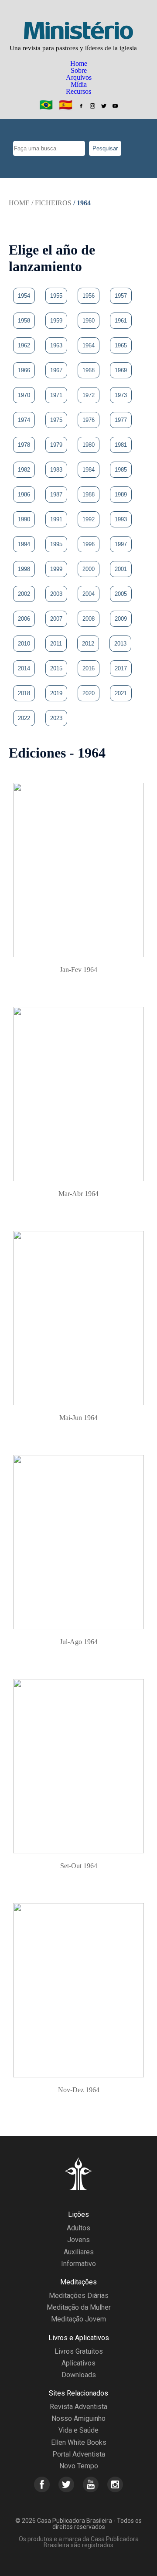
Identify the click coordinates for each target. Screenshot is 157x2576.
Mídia (79, 84)
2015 (56, 668)
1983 (56, 470)
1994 (24, 544)
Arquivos (79, 77)
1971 (56, 395)
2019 (56, 693)
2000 (89, 569)
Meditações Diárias (79, 2296)
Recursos (78, 91)
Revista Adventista (78, 2407)
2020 (89, 693)
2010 (24, 644)
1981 (121, 445)
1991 (56, 519)
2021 (121, 693)
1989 (121, 494)
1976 (89, 420)
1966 (24, 370)
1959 (56, 321)
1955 (56, 296)
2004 (89, 594)
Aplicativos (78, 2363)
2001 (121, 569)
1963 (56, 345)
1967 (56, 370)
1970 (24, 395)
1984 (89, 470)
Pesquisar (105, 148)
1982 (24, 470)
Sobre (79, 70)
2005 (121, 594)
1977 (121, 420)
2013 (120, 644)
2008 (89, 619)
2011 (56, 644)
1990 (24, 519)
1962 (24, 345)
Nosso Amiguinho (78, 2418)
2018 (24, 693)
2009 (121, 619)
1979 (56, 445)
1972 (89, 395)
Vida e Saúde (78, 2430)
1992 (89, 519)
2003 (56, 594)
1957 (121, 296)
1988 (89, 494)
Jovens (78, 2240)
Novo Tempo (79, 2466)
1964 (89, 345)
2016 (89, 668)
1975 (56, 420)
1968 (89, 370)
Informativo (78, 2264)
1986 (24, 494)
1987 (56, 494)
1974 (24, 420)
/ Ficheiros (51, 203)
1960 (89, 321)
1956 (89, 296)
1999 (56, 569)
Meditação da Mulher (79, 2307)
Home (79, 63)
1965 (121, 345)
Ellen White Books (79, 2442)
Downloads (79, 2375)
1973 (121, 395)
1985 (121, 470)
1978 (24, 445)
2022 (24, 718)
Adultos (78, 2228)
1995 (56, 544)
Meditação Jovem (78, 2319)
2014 (24, 668)
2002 (24, 594)
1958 (24, 321)
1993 (121, 519)
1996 (89, 544)
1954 (24, 296)
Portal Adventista (79, 2454)
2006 (24, 619)
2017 (121, 668)
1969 (121, 370)
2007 (56, 619)
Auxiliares (79, 2252)
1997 (121, 544)
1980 (89, 445)
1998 (24, 569)
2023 (56, 718)
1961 (121, 321)
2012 (88, 644)
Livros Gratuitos (79, 2351)
